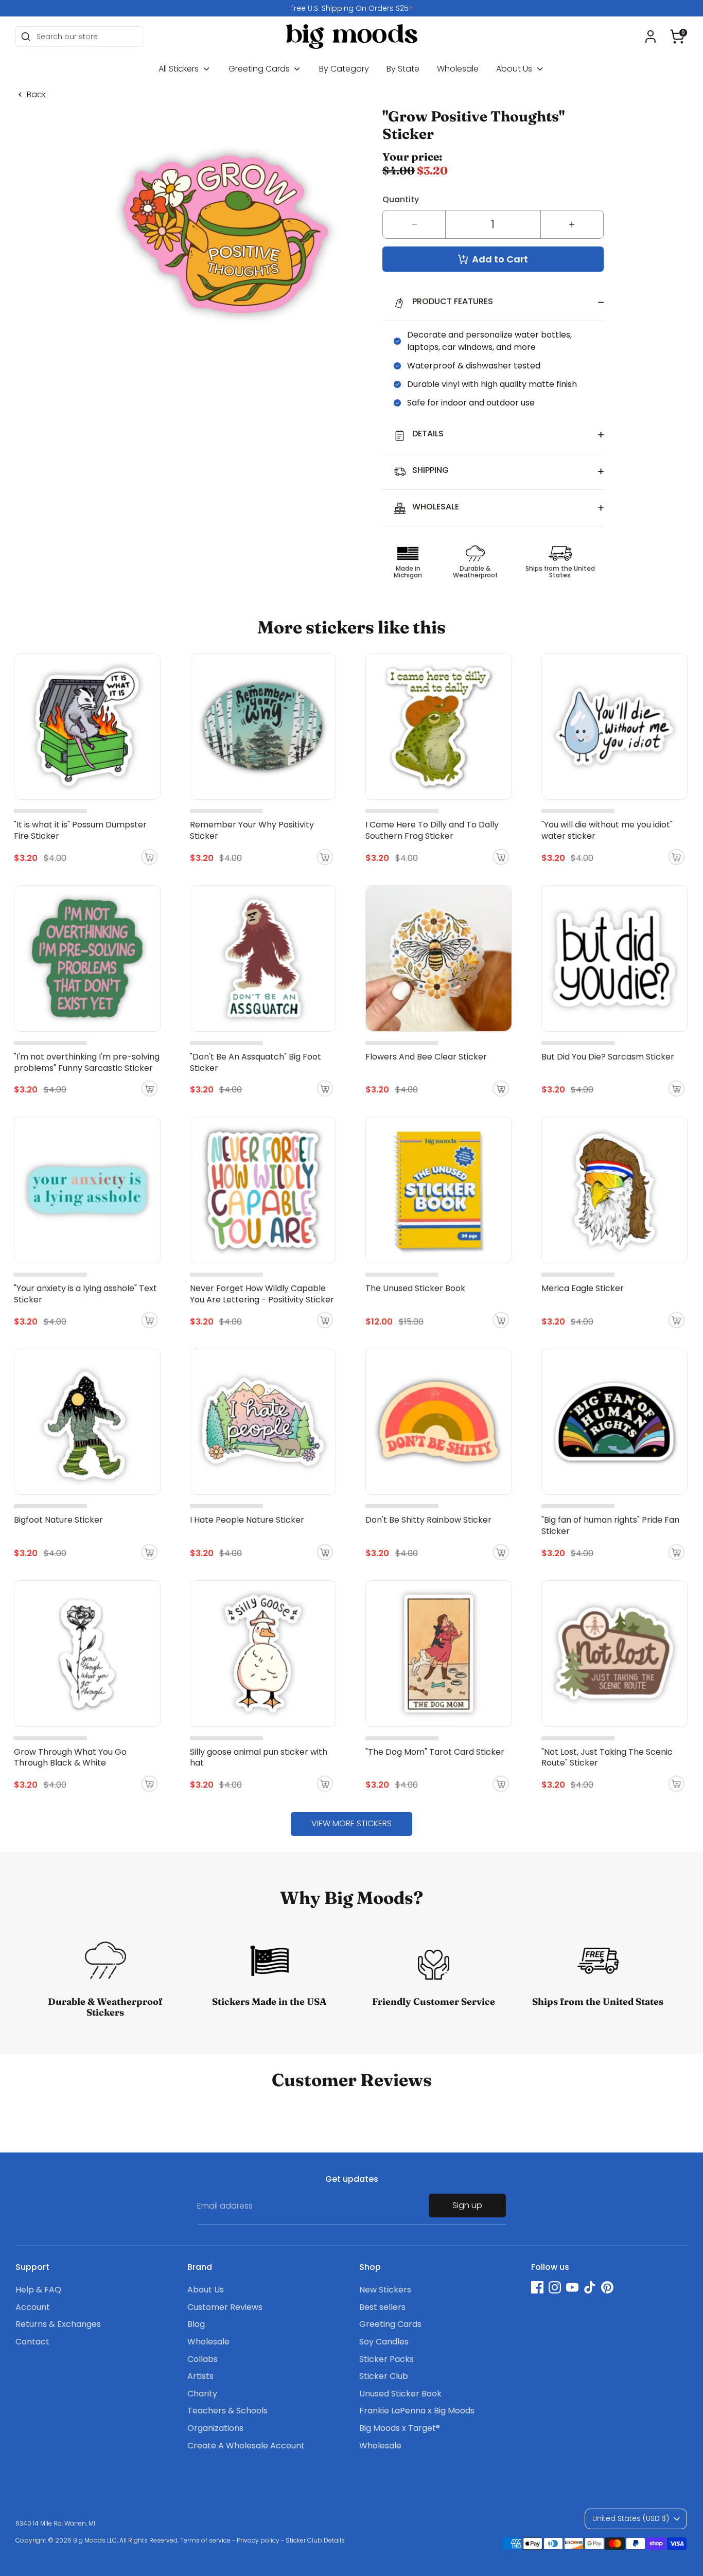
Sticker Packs (386, 2359)
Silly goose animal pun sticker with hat (259, 1758)
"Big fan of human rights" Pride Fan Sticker (610, 1525)
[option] (351, 8)
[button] (677, 37)
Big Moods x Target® (400, 2428)
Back (36, 95)
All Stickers (180, 69)
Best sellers (382, 2307)
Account (33, 2307)
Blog (196, 2324)
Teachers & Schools (227, 2411)
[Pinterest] (607, 2287)
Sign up (467, 2205)
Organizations (215, 2428)
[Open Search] (26, 37)
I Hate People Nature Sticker (247, 1520)
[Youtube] (572, 2287)
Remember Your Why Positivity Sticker (252, 830)
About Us (515, 69)
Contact (32, 2342)
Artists (200, 2376)
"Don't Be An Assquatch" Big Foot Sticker (256, 1062)
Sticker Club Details (315, 2540)
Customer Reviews (225, 2307)
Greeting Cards (260, 69)
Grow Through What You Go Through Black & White (70, 1758)
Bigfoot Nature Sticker (58, 1520)
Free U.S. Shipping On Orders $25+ (352, 8)
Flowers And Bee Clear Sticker (426, 1057)
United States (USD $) (631, 2518)
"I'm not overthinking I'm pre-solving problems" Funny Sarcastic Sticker (87, 1062)
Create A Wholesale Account (246, 2446)
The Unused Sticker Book (415, 1288)
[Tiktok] (590, 2287)
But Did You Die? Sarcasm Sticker (608, 1057)
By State (403, 69)
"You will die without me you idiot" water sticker (607, 830)
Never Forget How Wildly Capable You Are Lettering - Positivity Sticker (262, 1294)
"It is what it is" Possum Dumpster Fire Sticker (80, 830)
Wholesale (458, 69)
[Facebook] (537, 2287)
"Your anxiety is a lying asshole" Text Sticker (85, 1294)
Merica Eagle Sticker (583, 1288)
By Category (344, 69)
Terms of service (205, 2540)
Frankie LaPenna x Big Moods (417, 2411)
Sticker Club (384, 2376)
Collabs (203, 2359)
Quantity (401, 199)
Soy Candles (384, 2342)
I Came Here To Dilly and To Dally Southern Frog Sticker (432, 830)
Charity (202, 2394)
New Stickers (385, 2290)
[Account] (651, 37)
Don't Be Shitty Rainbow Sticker (428, 1520)
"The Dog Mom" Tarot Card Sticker (435, 1752)
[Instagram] (555, 2287)
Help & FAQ (38, 2290)
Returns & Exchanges (58, 2324)
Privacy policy (258, 2540)
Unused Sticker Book (400, 2394)
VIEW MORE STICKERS (351, 1823)
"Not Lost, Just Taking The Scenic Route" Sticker (607, 1758)
